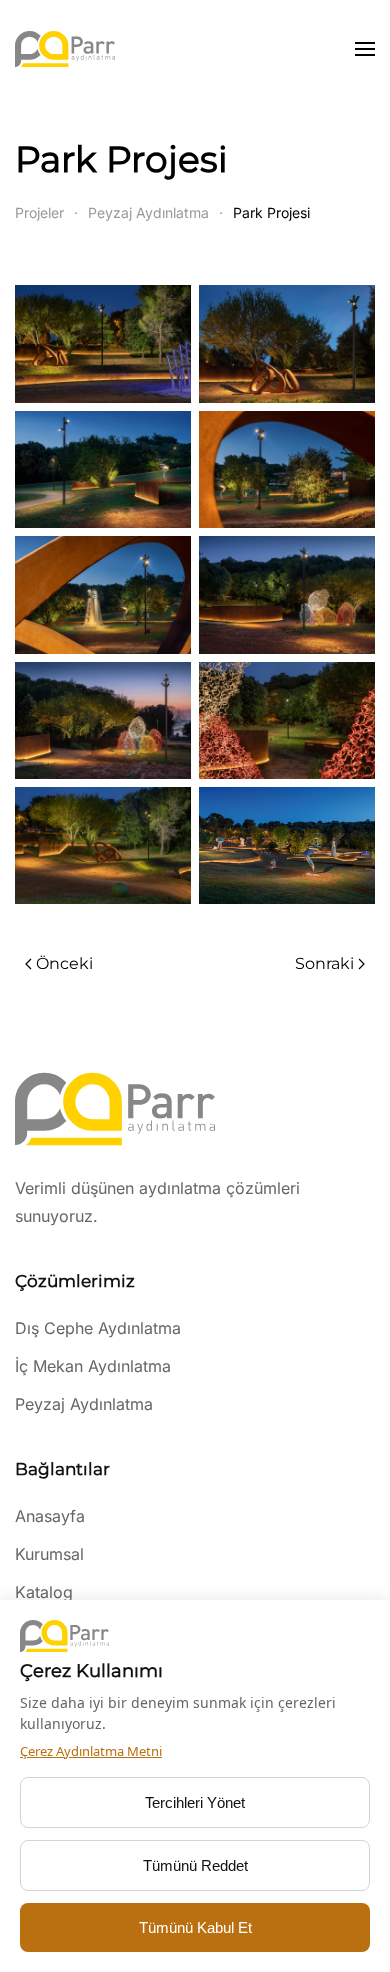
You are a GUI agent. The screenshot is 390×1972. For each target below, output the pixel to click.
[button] (365, 49)
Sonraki (324, 963)
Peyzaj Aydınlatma (84, 1404)
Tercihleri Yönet (195, 1802)
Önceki (64, 963)
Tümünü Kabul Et (195, 1927)
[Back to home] (65, 49)
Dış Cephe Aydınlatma (98, 1328)
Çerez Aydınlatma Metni (91, 1751)
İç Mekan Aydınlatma (93, 1366)
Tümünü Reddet (195, 1865)
